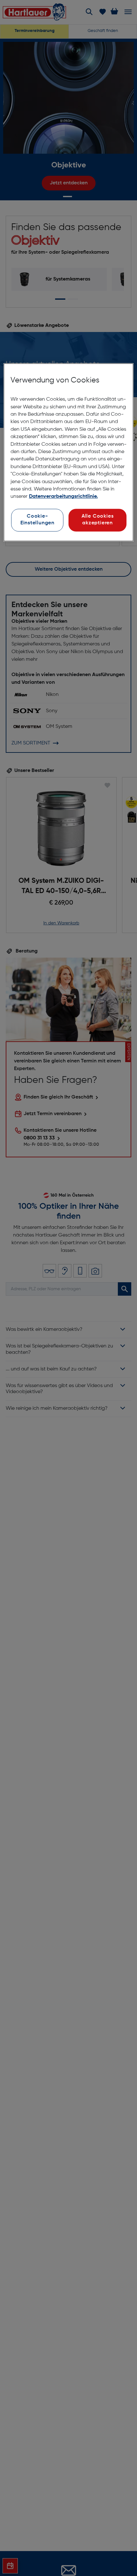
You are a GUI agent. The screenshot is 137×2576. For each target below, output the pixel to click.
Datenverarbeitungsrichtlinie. (63, 497)
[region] (69, 452)
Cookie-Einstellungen (37, 520)
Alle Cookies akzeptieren (97, 520)
